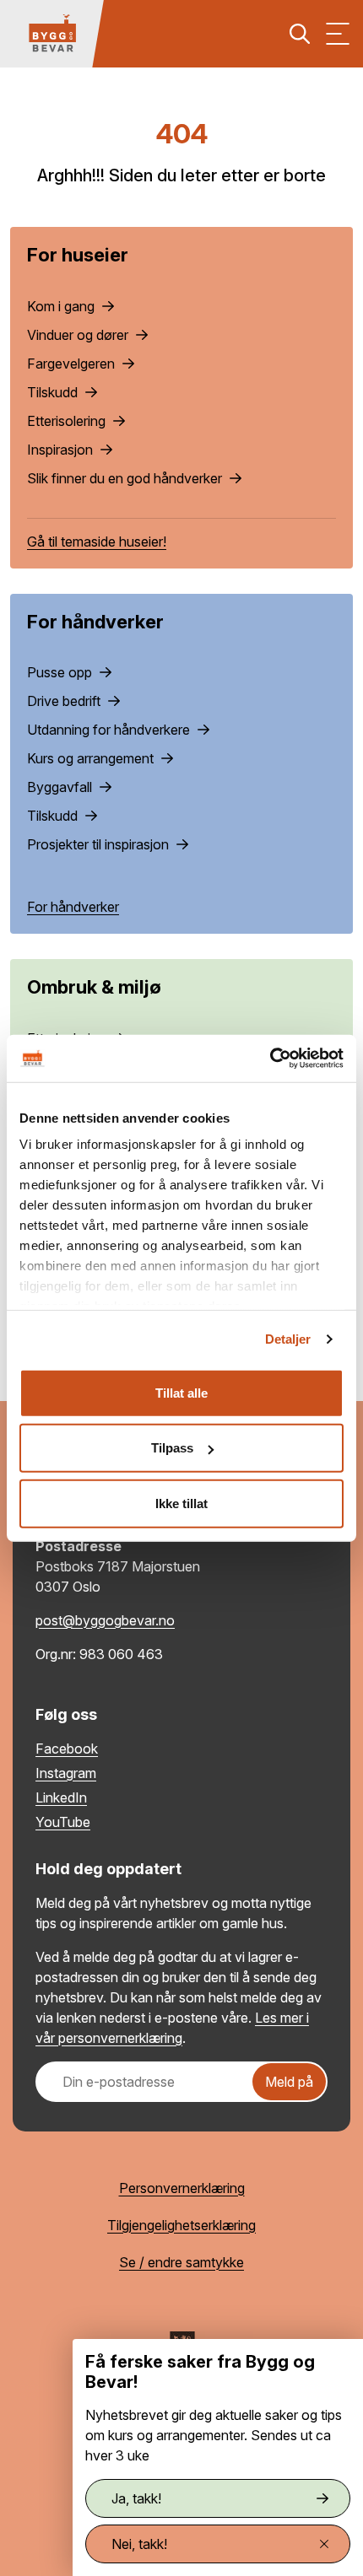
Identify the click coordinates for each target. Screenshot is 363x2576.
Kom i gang (62, 306)
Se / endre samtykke (181, 2262)
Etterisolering (68, 421)
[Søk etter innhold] (300, 34)
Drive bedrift (65, 701)
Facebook (67, 1749)
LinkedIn (61, 1797)
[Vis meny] (338, 34)
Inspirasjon (62, 450)
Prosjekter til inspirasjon (100, 844)
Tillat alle (181, 1392)
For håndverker (73, 907)
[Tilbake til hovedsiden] (52, 34)
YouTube (63, 1822)
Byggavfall (61, 787)
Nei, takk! (139, 2544)
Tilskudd (54, 392)
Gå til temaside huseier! (97, 542)
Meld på (289, 2082)
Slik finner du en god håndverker (126, 478)
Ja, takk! (136, 2498)
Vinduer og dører (79, 335)
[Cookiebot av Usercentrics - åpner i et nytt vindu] (270, 1059)
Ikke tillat (181, 1503)
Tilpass (172, 1448)
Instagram (66, 1773)
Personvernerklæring (182, 2188)
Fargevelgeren (73, 364)
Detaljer (288, 1339)
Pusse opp (61, 672)
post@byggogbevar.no (105, 1620)
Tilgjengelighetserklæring (181, 2225)
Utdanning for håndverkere (110, 730)
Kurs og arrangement (92, 758)
